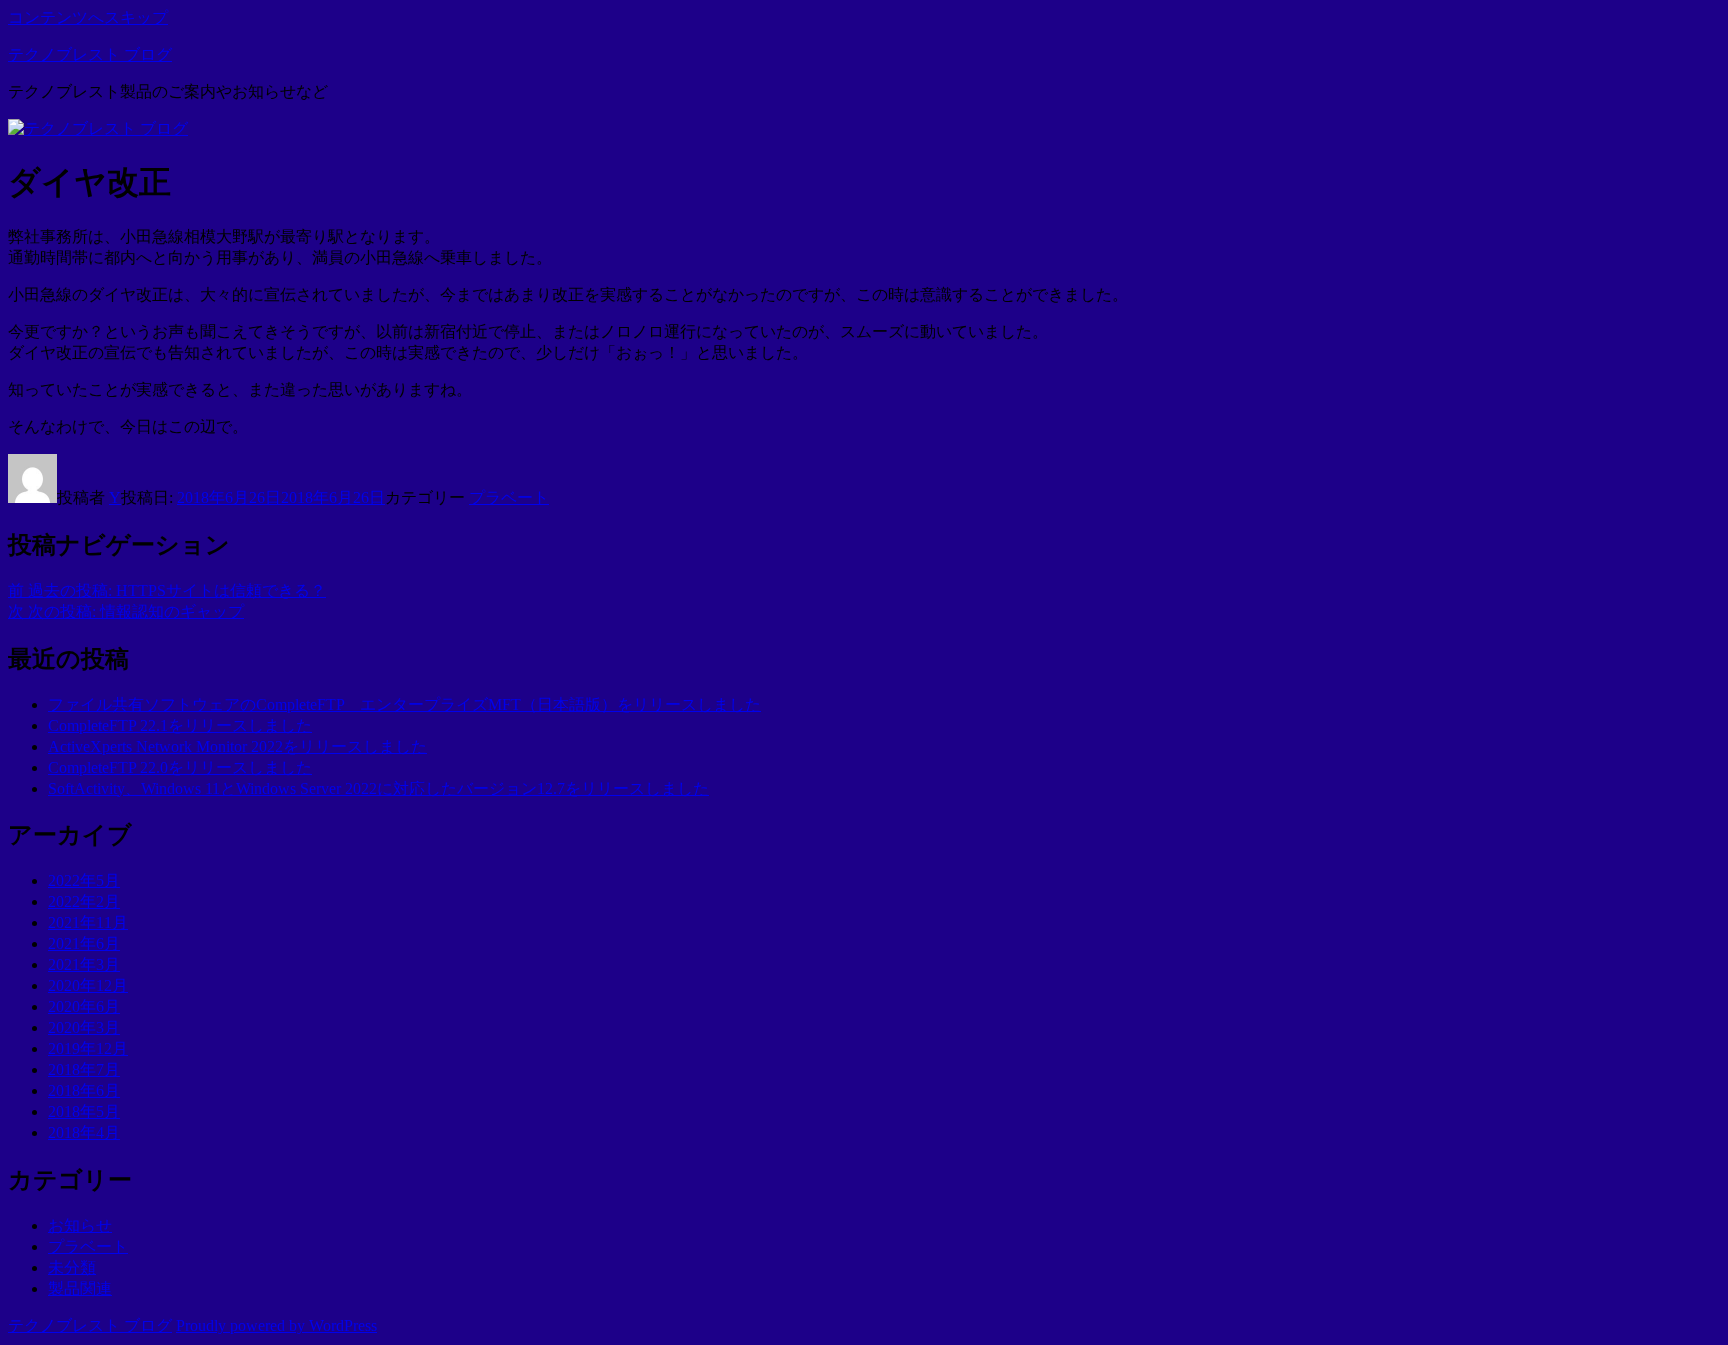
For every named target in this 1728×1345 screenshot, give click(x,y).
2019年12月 (88, 1048)
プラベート (509, 497)
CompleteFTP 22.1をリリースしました (180, 725)
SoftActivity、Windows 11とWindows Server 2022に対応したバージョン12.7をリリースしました (378, 788)
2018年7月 (84, 1069)
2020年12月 (88, 985)
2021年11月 (88, 922)
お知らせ (80, 1225)
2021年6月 (84, 943)
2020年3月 (84, 1027)
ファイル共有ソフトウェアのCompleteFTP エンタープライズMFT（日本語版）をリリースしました (404, 704)
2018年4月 (84, 1132)
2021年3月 (84, 964)
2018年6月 (84, 1090)
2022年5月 (84, 880)
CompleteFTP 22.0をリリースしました (180, 767)
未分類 (72, 1267)
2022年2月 (84, 901)
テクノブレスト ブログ (90, 54)
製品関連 (80, 1288)
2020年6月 (84, 1006)
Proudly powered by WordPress (276, 1325)
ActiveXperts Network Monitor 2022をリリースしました (237, 746)
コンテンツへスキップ (88, 17)
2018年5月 (84, 1111)
